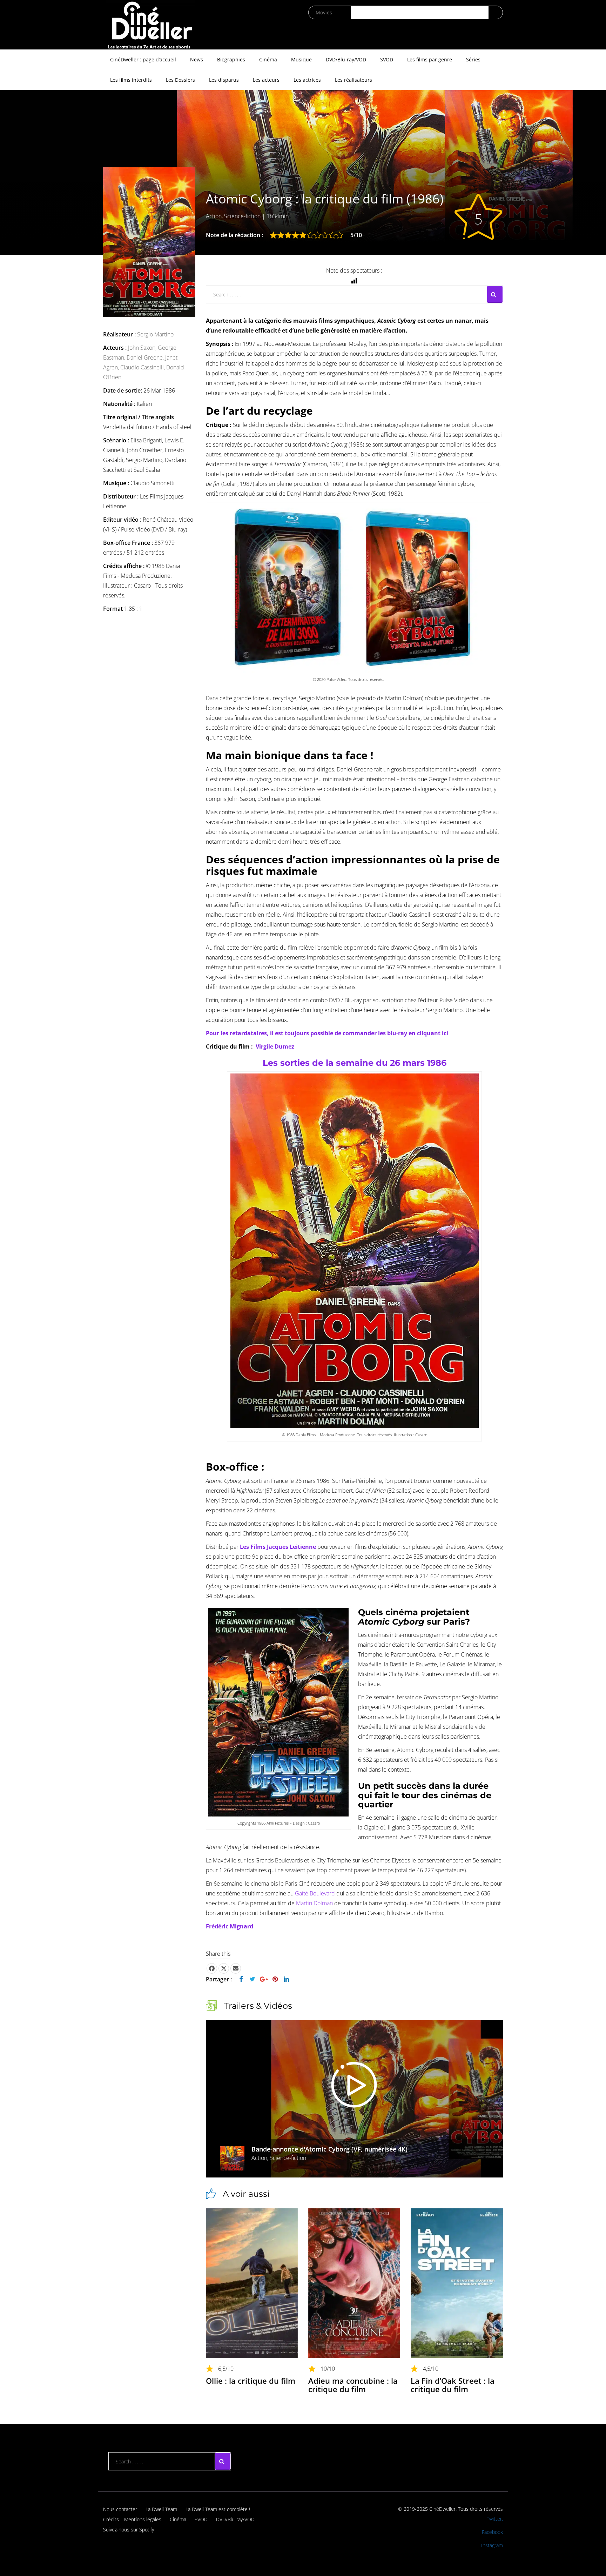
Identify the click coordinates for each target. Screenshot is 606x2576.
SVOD (387, 59)
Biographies (231, 59)
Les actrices (307, 80)
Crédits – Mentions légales (132, 2519)
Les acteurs (266, 80)
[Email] (236, 1968)
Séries (473, 59)
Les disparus (224, 80)
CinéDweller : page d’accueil (143, 59)
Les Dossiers (180, 80)
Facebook (492, 2532)
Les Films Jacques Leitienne (278, 1547)
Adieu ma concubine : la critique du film (353, 2385)
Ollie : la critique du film (251, 2381)
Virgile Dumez (275, 1046)
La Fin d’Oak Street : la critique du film (453, 2385)
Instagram (492, 2545)
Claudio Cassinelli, (143, 367)
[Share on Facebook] (212, 1968)
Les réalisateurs (353, 80)
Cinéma (268, 59)
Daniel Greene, (146, 357)
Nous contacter (120, 2509)
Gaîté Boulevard (315, 1893)
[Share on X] (224, 1968)
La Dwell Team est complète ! (218, 2509)
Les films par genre (430, 59)
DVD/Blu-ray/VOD (346, 59)
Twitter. (495, 2519)
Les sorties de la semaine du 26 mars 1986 (355, 1063)
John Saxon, (143, 348)
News (197, 59)
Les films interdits (131, 80)
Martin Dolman (314, 1903)
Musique (301, 59)
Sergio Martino (155, 334)
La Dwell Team (161, 2509)
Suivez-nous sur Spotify (129, 2530)
